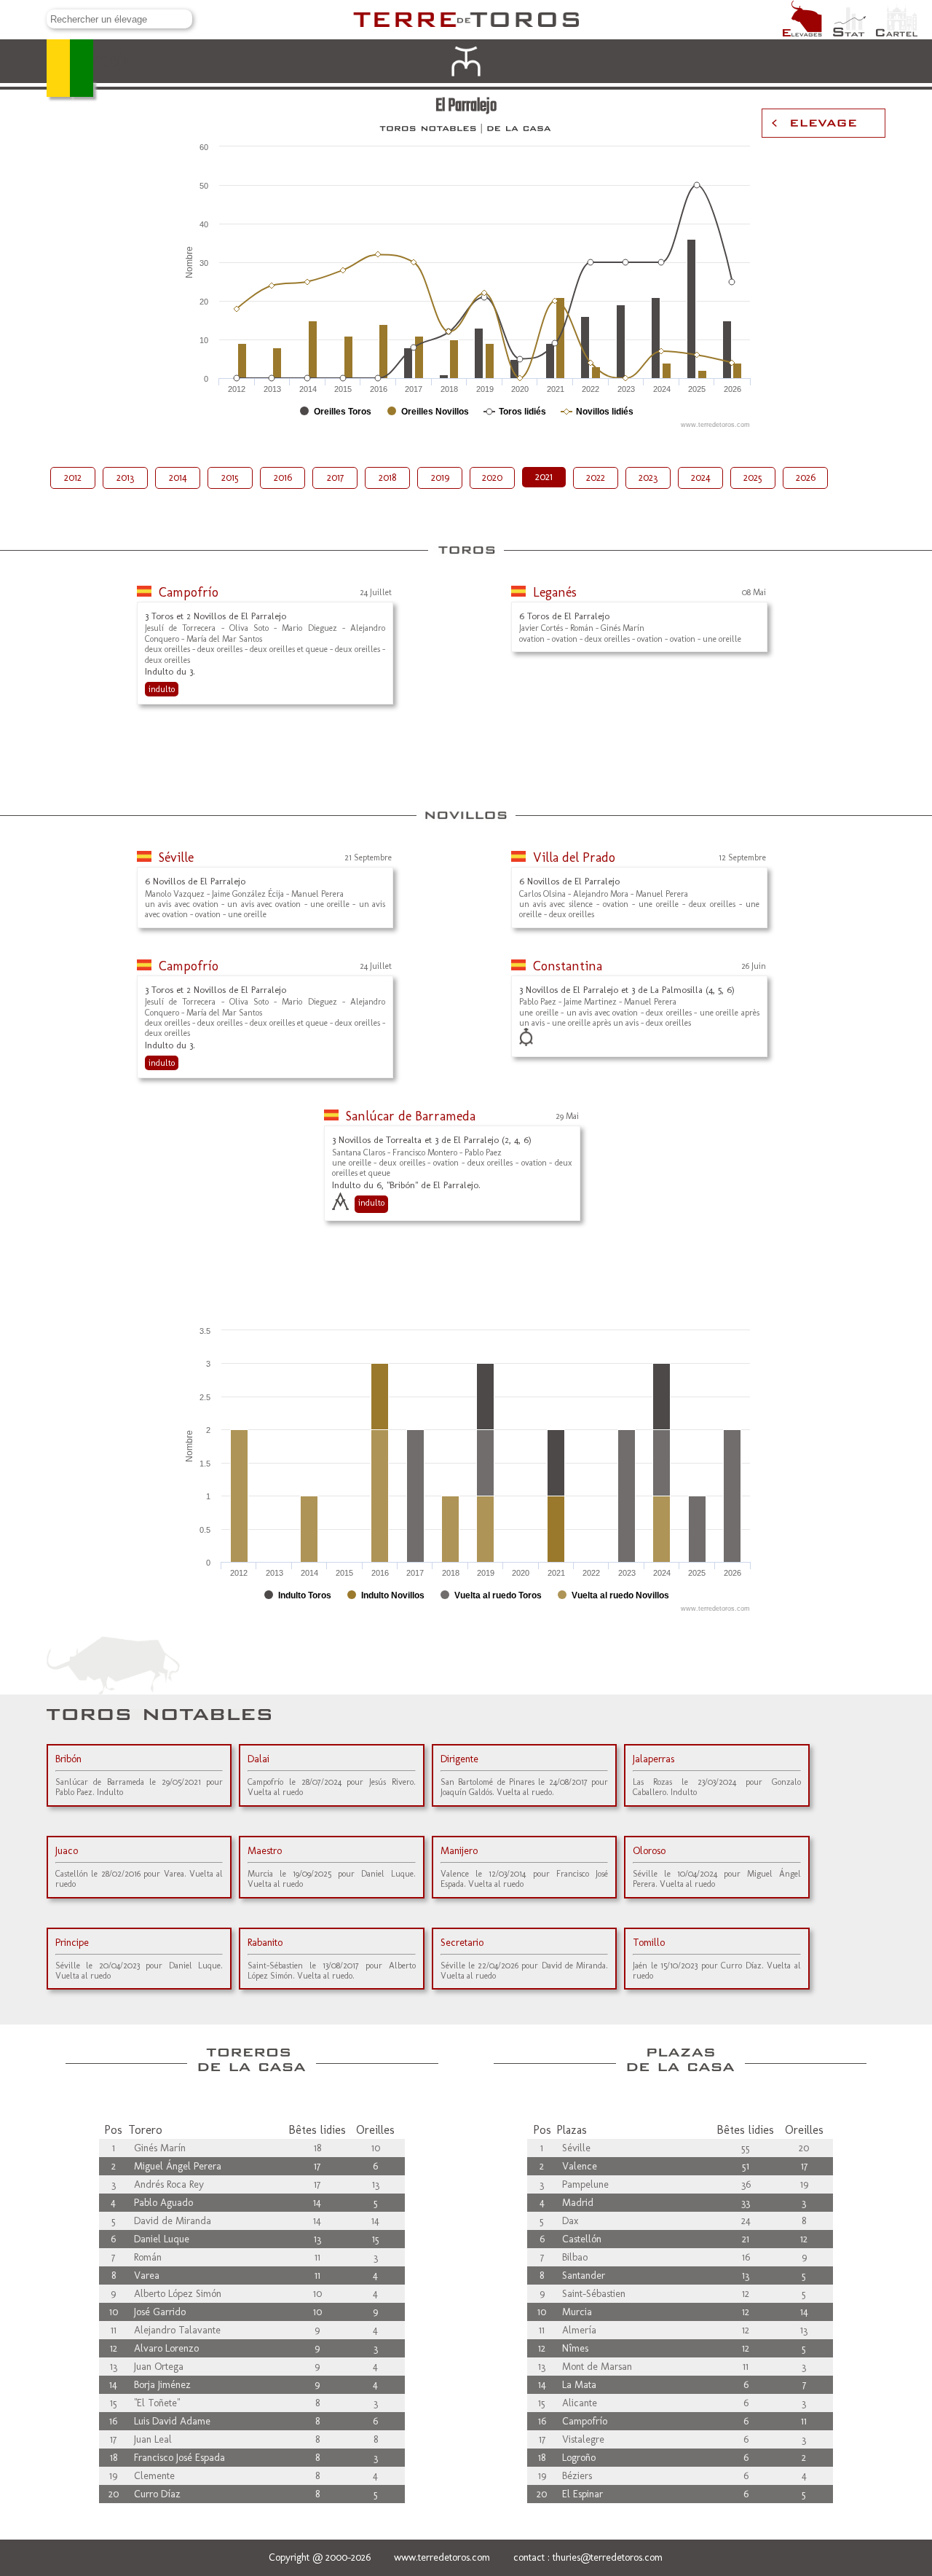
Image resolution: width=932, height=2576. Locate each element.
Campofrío (189, 592)
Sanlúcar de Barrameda (411, 1116)
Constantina (568, 966)
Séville (176, 857)
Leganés (555, 592)
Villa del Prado (574, 857)
